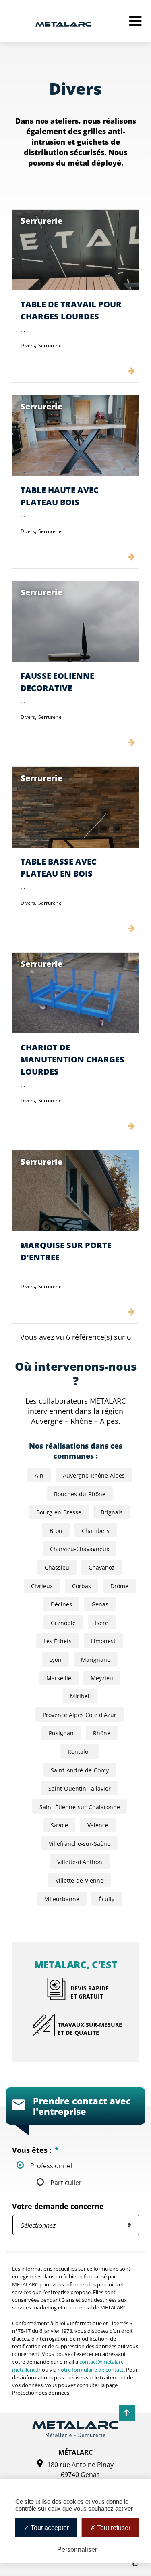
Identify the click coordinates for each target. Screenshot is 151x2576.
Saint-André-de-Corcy (80, 1770)
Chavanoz (102, 1567)
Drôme (119, 1586)
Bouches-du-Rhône (80, 1494)
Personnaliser (77, 2550)
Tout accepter (49, 2528)
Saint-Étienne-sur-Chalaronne (80, 1807)
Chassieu (57, 1567)
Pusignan (61, 1733)
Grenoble (63, 1623)
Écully (107, 1899)
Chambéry (96, 1531)
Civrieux (42, 1586)
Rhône (102, 1733)
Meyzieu (102, 1678)
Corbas (82, 1586)
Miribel (80, 1696)
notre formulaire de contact (91, 2370)
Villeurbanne (62, 1899)
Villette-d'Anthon (80, 1862)
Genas (100, 1604)
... (23, 329)
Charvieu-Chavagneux (80, 1549)
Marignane (96, 1660)
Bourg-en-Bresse (59, 1512)
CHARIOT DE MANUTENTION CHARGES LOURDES (72, 1059)
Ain (39, 1475)
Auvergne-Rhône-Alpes (94, 1475)
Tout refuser (113, 2528)
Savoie (59, 1825)
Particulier (66, 2182)
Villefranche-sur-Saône (80, 1844)
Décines (61, 1604)
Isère (102, 1623)
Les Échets (58, 1641)
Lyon (55, 1660)
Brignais (112, 1512)
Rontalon (80, 1752)
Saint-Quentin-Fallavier (80, 1788)
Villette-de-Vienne (80, 1880)
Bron (56, 1531)
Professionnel (51, 2166)
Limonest (103, 1641)
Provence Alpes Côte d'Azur (80, 1715)
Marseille (59, 1678)
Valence (98, 1825)
